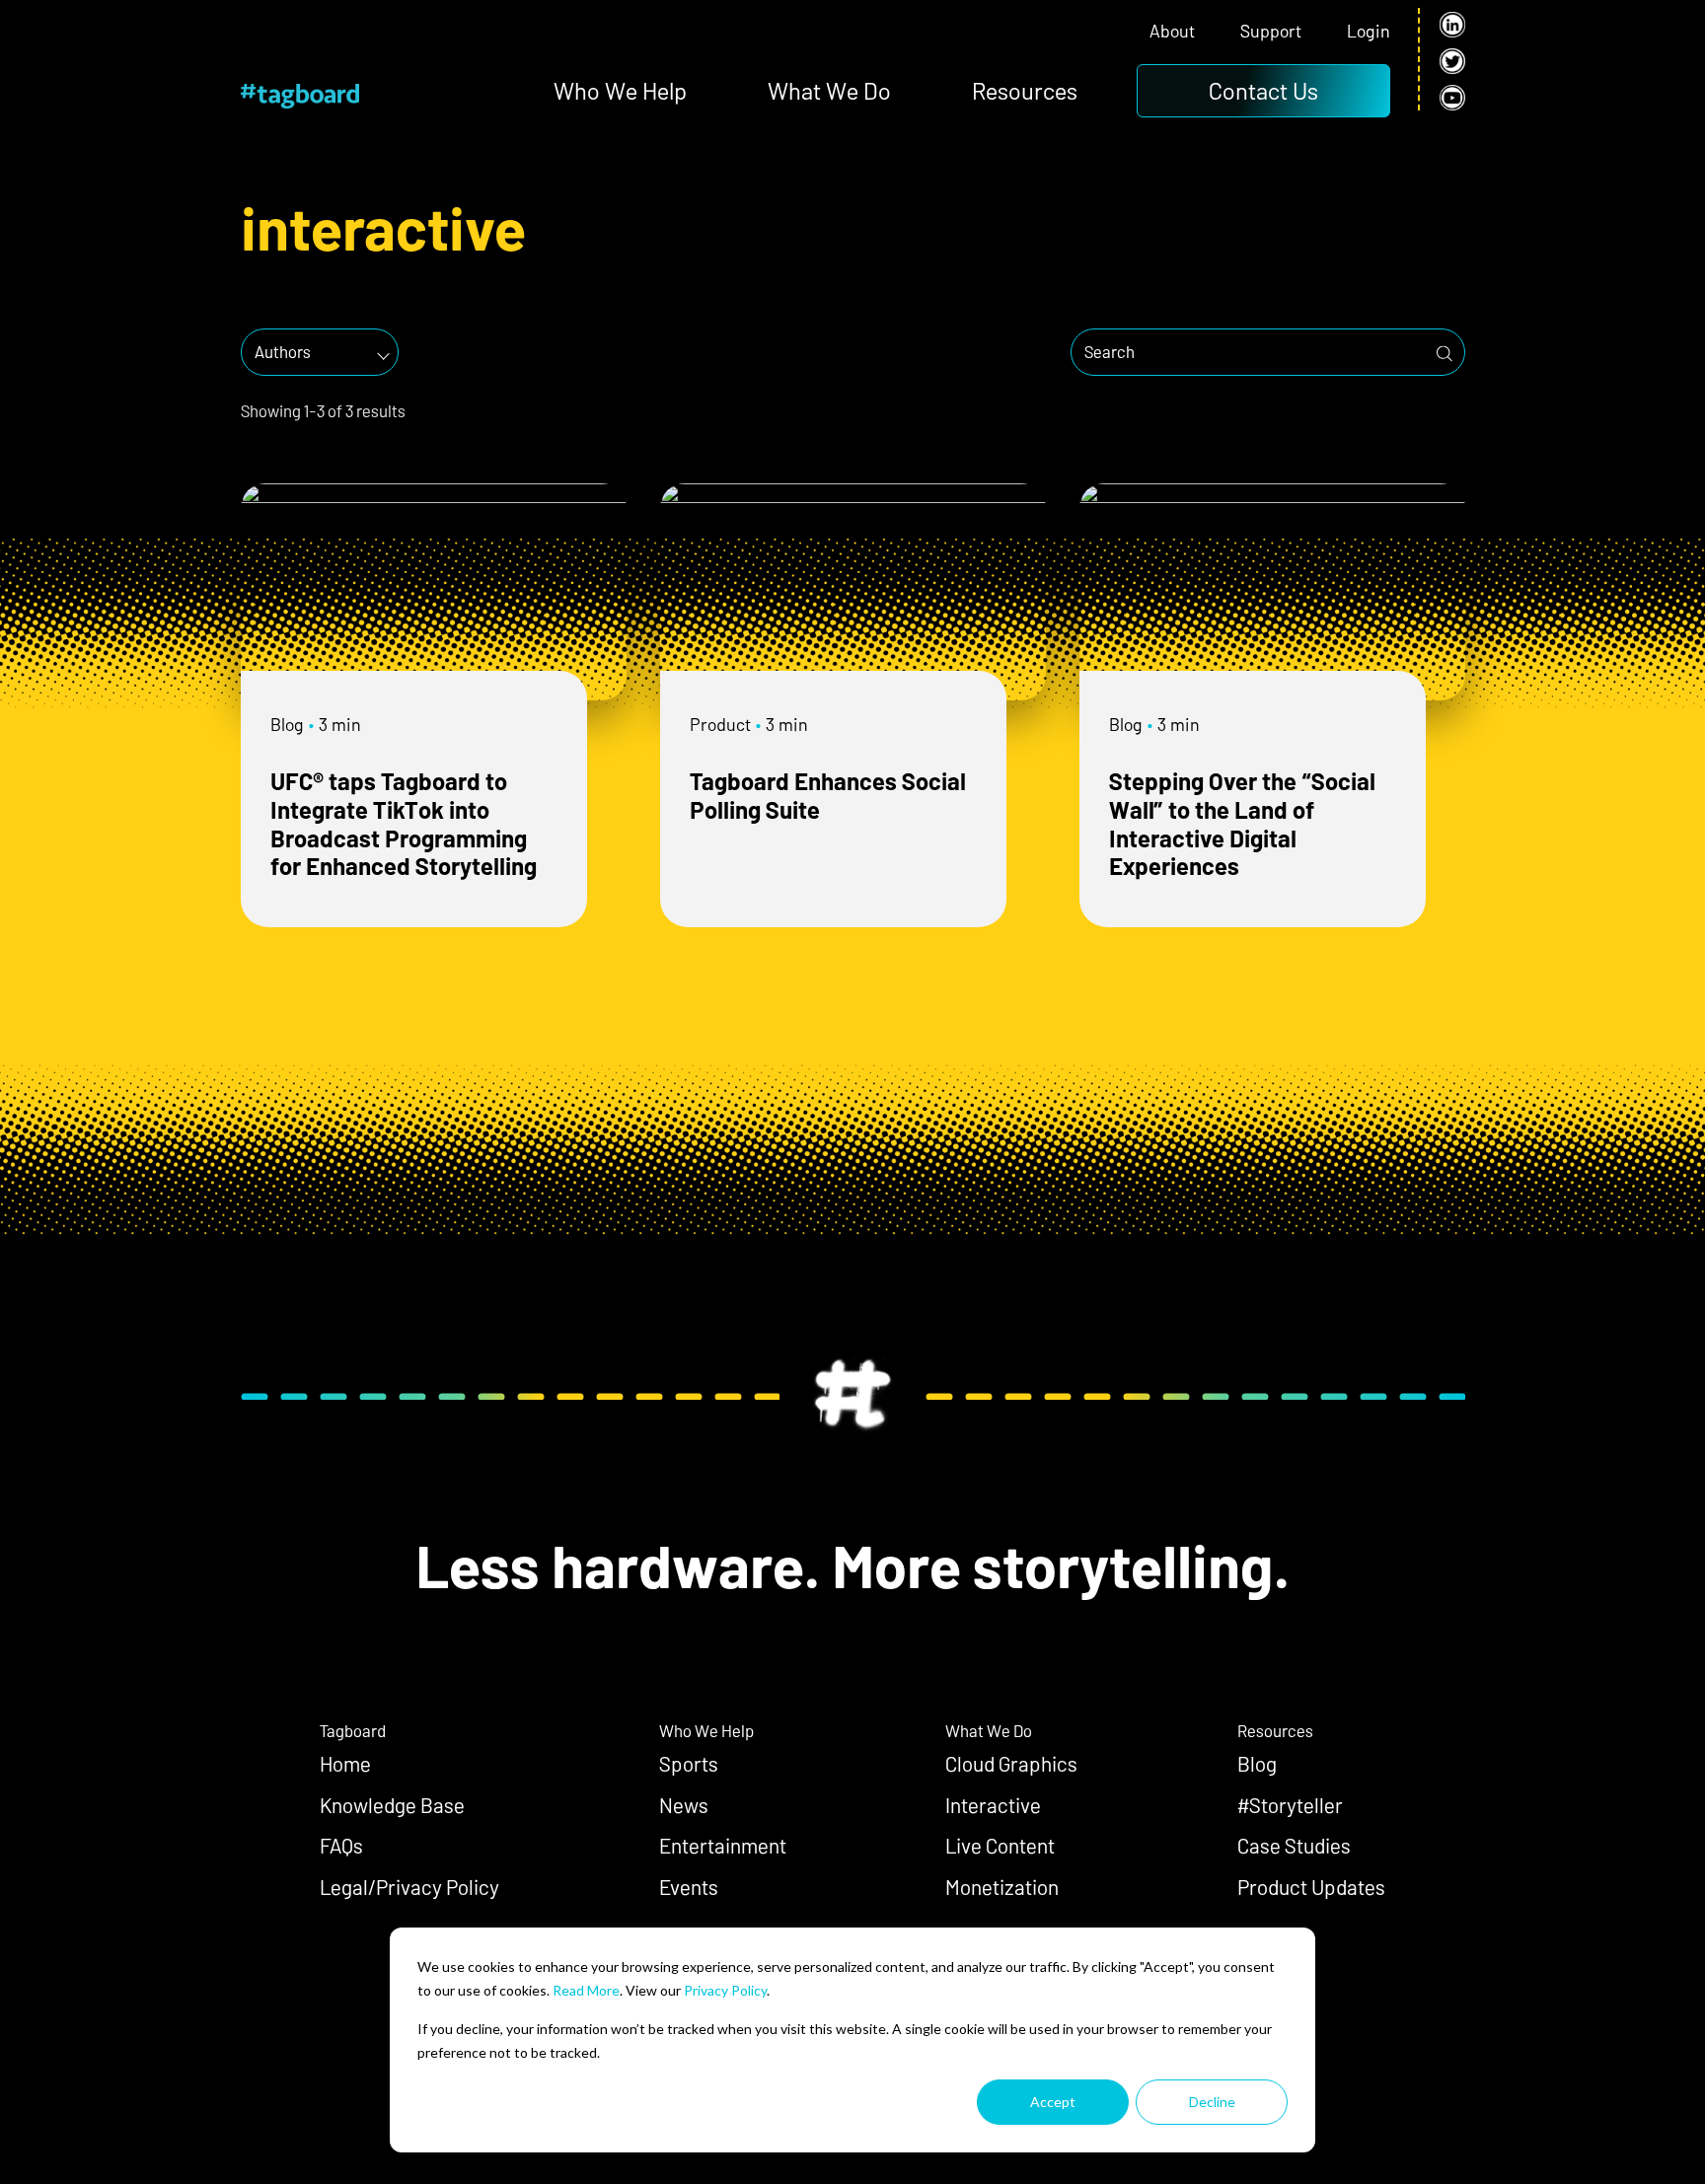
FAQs (341, 1845)
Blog (287, 724)
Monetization (1002, 1887)
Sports (689, 1763)
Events (689, 1887)
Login (1369, 31)
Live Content (1000, 1845)
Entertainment (723, 1845)
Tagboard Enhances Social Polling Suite (828, 795)
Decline (1212, 2102)
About (1172, 31)
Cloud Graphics (1011, 1763)
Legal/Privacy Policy (409, 1887)
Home (345, 1763)
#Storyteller (1290, 1805)
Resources (1025, 90)
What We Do (829, 90)
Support (1271, 31)
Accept (1053, 2102)
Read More (586, 1990)
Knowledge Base (392, 1805)
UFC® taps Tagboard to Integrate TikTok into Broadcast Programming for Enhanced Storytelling (404, 823)
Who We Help (620, 90)
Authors (283, 351)
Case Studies (1294, 1845)
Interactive (993, 1805)
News (684, 1805)
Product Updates (1311, 1887)
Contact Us (1263, 90)
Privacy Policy (725, 1990)
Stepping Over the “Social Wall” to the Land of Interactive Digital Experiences (1242, 823)
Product (720, 724)
